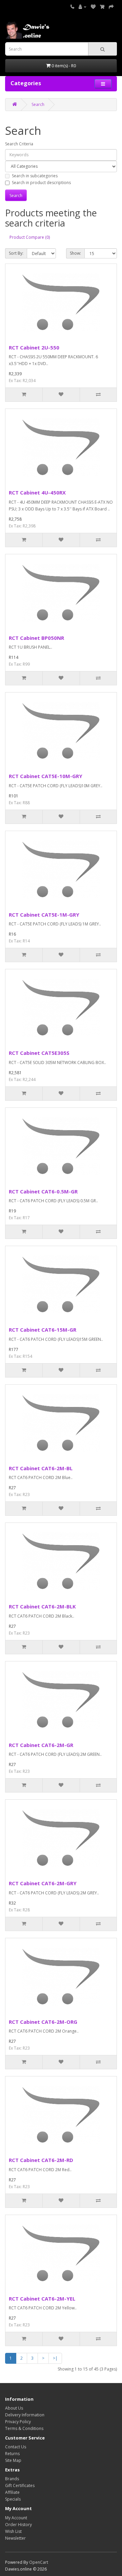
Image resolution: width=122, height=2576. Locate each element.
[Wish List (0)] (93, 7)
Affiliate (12, 2492)
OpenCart (39, 2562)
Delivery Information (25, 2415)
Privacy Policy (18, 2422)
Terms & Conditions (24, 2428)
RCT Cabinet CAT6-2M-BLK (42, 1606)
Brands (12, 2479)
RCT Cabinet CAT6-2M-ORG (43, 2022)
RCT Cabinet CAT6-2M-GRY (43, 1883)
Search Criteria (19, 144)
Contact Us (16, 2447)
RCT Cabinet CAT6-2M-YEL (42, 2299)
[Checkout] (111, 7)
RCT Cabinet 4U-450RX (37, 492)
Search (38, 104)
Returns (12, 2454)
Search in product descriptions (41, 183)
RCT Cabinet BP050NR (36, 638)
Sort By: (16, 253)
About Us (14, 2408)
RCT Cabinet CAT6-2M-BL (41, 1468)
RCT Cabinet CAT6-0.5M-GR (43, 1191)
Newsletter (15, 2538)
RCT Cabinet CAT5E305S (39, 1053)
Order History (18, 2525)
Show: (75, 253)
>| (55, 2358)
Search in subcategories (35, 176)
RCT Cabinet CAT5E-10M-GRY (46, 776)
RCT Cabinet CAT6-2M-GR (41, 1745)
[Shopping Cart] (102, 7)
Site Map (13, 2460)
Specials (13, 2499)
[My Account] (83, 7)
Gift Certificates (20, 2485)
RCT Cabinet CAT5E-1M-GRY (44, 915)
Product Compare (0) (30, 237)
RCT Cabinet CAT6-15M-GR (43, 1330)
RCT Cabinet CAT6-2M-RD (41, 2160)
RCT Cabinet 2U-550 (34, 347)
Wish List (13, 2531)
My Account (16, 2518)
